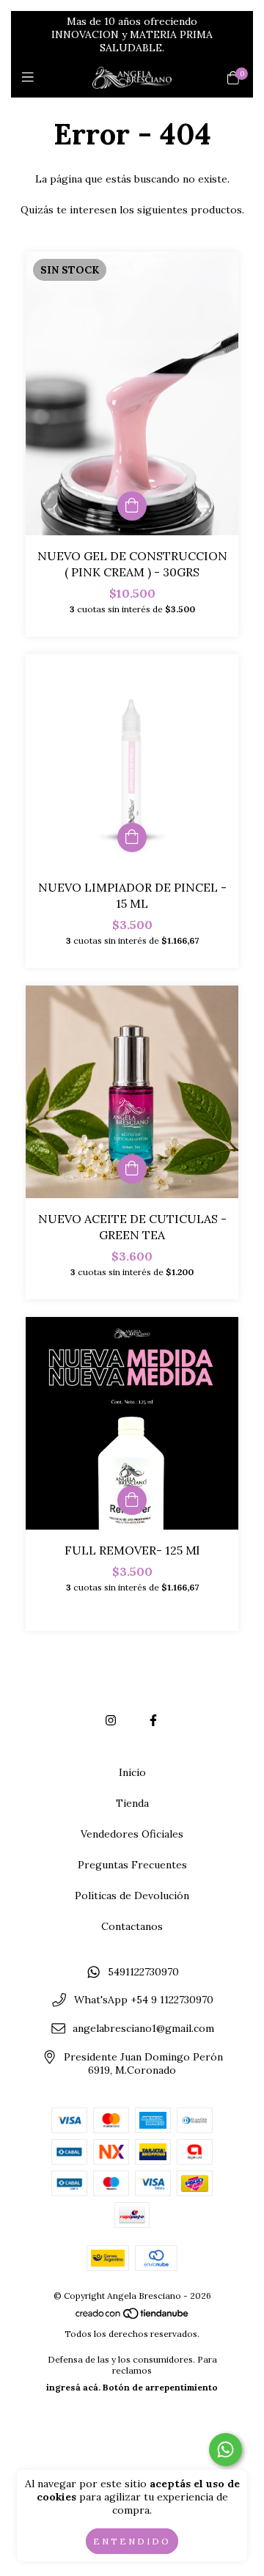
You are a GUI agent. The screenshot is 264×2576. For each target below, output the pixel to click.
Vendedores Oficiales (132, 1834)
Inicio (132, 1772)
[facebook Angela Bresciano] (153, 1720)
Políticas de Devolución (132, 1896)
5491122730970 (143, 1972)
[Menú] (31, 77)
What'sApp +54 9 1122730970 (144, 2000)
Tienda (132, 1803)
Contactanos (132, 1926)
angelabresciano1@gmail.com (143, 2028)
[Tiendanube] (133, 2317)
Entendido (132, 2541)
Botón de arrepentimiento (160, 2387)
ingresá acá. (73, 2387)
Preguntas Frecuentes (132, 1865)
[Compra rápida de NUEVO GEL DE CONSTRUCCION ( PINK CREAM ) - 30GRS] (132, 506)
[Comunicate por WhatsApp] (225, 2450)
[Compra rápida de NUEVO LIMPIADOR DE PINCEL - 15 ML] (132, 837)
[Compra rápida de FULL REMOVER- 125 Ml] (132, 1500)
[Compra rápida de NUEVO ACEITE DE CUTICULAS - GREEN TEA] (132, 1169)
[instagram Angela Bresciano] (111, 1720)
